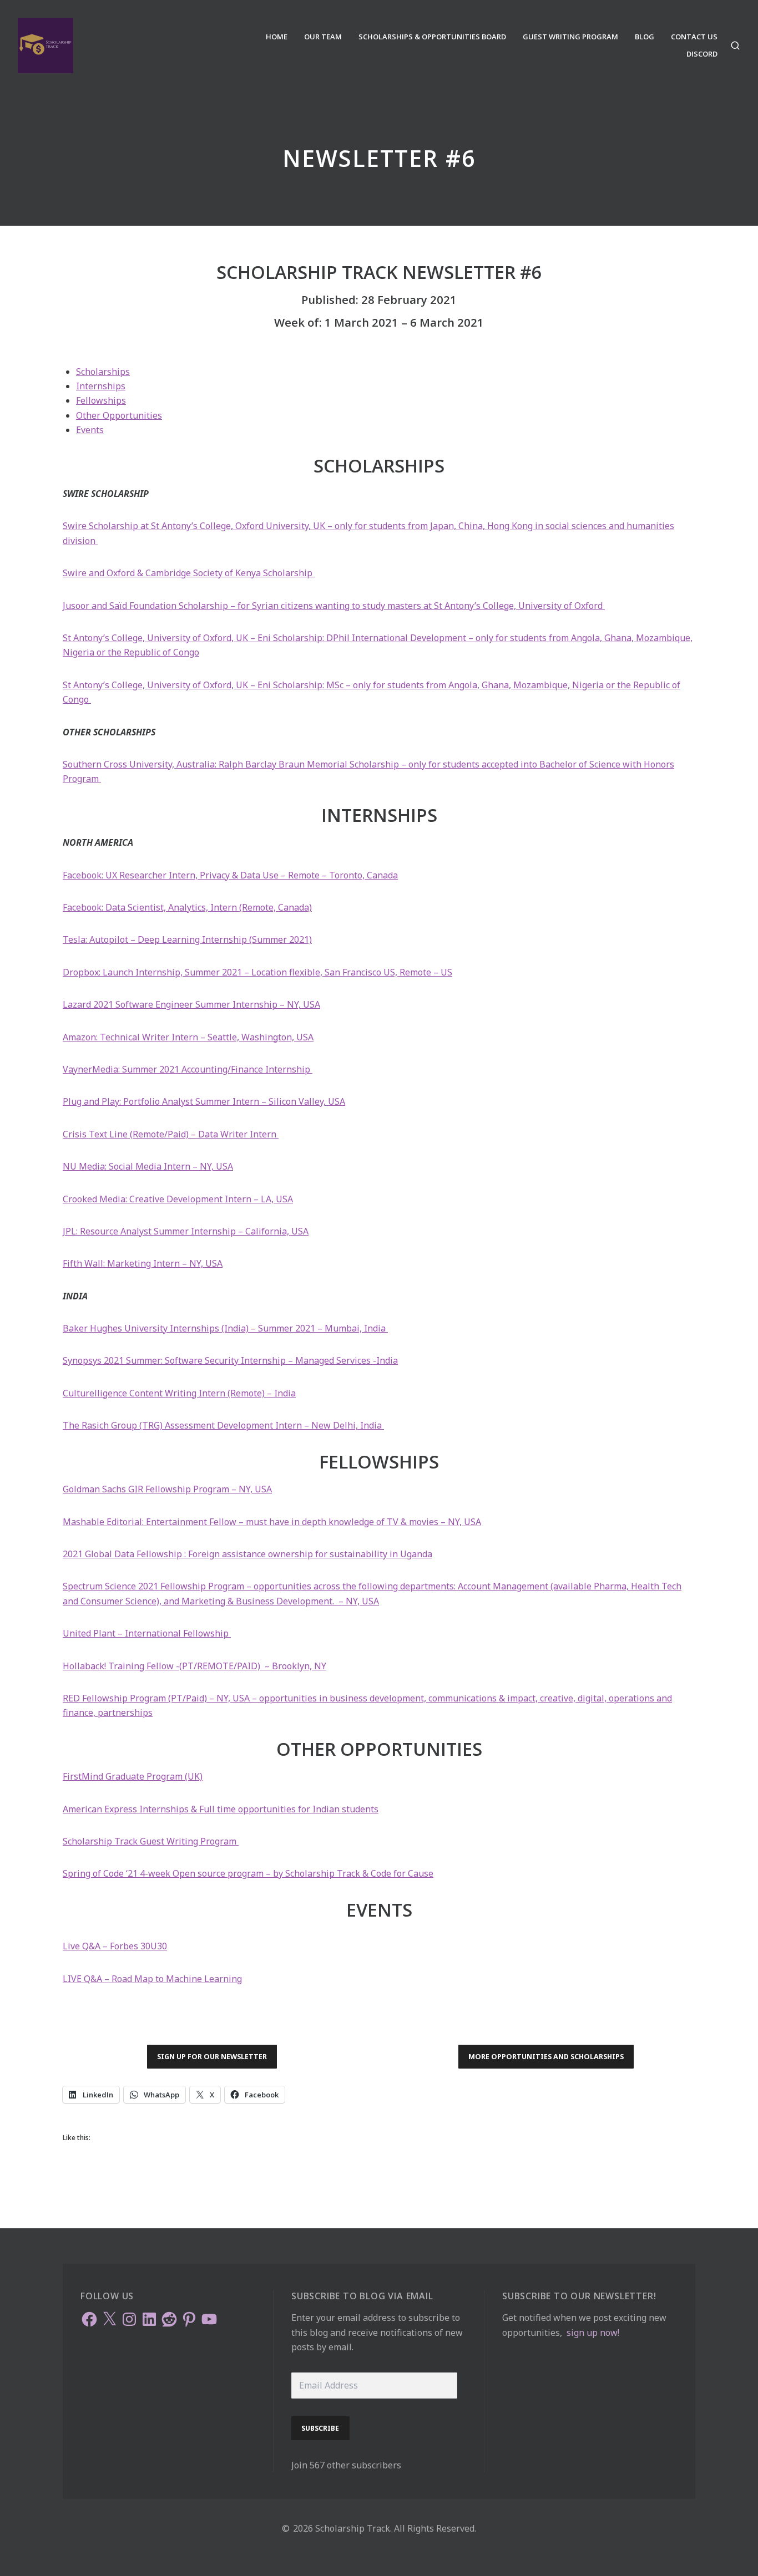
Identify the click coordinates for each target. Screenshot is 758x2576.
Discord (702, 54)
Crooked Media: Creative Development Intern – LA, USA (178, 1199)
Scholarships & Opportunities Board (432, 37)
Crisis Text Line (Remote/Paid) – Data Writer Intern (171, 1134)
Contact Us (694, 37)
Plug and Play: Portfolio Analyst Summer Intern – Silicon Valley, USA (204, 1101)
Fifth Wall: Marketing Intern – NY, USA (143, 1263)
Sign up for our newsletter (212, 2056)
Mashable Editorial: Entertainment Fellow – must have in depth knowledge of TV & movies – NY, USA (272, 1522)
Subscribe (320, 2428)
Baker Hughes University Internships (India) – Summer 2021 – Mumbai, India (225, 1328)
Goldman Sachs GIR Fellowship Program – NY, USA (167, 1489)
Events (90, 430)
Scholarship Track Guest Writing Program (151, 1841)
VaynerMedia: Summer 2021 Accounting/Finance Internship (188, 1069)
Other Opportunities (119, 415)
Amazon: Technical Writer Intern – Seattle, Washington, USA (188, 1037)
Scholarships (103, 372)
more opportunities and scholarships (546, 2056)
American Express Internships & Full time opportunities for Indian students (221, 1809)
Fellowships (101, 400)
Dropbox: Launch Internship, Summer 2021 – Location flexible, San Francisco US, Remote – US (257, 972)
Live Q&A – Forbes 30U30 (115, 1946)
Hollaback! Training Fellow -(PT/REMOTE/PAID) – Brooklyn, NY (194, 1666)
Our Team (323, 37)
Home (277, 37)
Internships (101, 386)
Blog (645, 37)
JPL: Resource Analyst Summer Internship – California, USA (186, 1231)
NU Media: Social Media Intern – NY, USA (148, 1166)
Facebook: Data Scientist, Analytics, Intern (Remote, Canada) (187, 907)
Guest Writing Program (570, 37)
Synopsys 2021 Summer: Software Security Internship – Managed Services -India (230, 1360)
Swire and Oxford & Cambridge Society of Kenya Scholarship (189, 573)
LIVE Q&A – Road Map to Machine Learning (152, 1979)
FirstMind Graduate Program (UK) (133, 1776)
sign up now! (593, 2333)
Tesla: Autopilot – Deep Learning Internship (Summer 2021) (187, 939)
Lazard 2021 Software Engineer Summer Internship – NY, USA (191, 1004)
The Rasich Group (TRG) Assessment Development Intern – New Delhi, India (223, 1425)
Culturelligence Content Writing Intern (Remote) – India (179, 1393)
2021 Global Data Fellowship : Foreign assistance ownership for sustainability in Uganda (247, 1554)
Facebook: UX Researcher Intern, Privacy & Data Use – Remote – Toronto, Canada (230, 875)
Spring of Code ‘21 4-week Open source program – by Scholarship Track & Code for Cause (248, 1873)
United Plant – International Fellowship (147, 1633)
